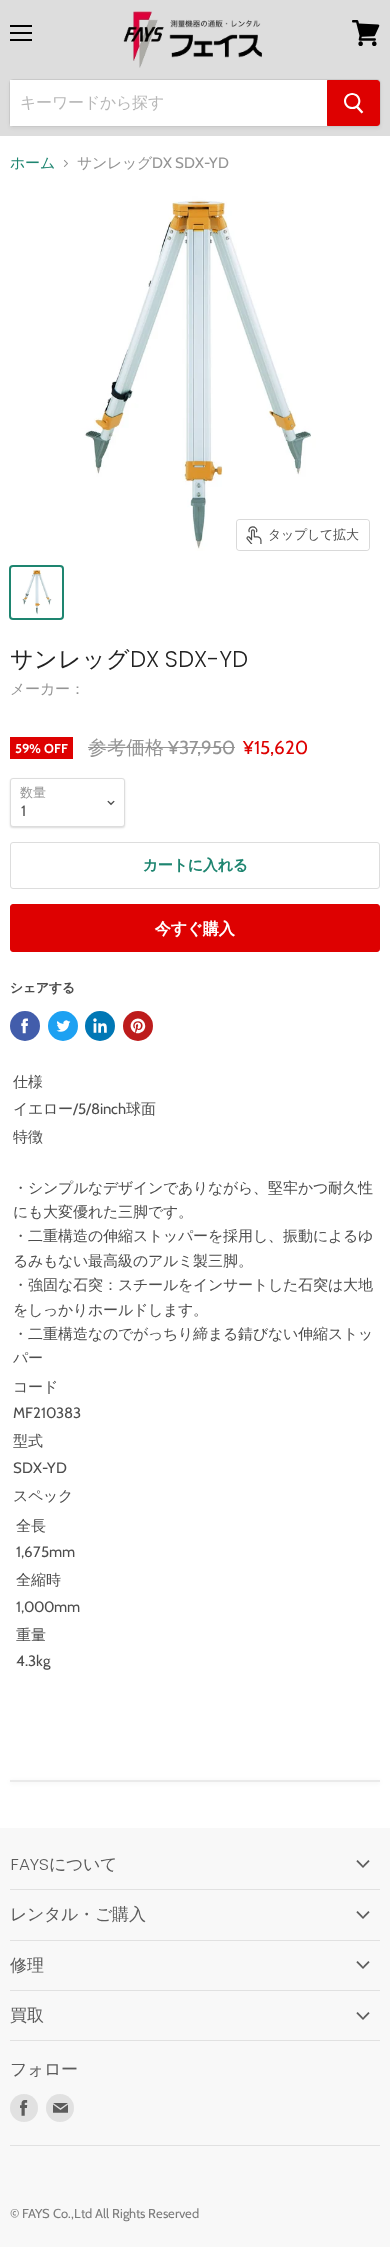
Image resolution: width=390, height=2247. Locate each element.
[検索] (353, 103)
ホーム (32, 163)
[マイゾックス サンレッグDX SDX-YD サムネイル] (36, 592)
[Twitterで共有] (63, 1026)
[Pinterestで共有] (138, 1026)
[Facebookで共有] (25, 1026)
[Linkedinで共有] (100, 1026)
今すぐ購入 (195, 928)
